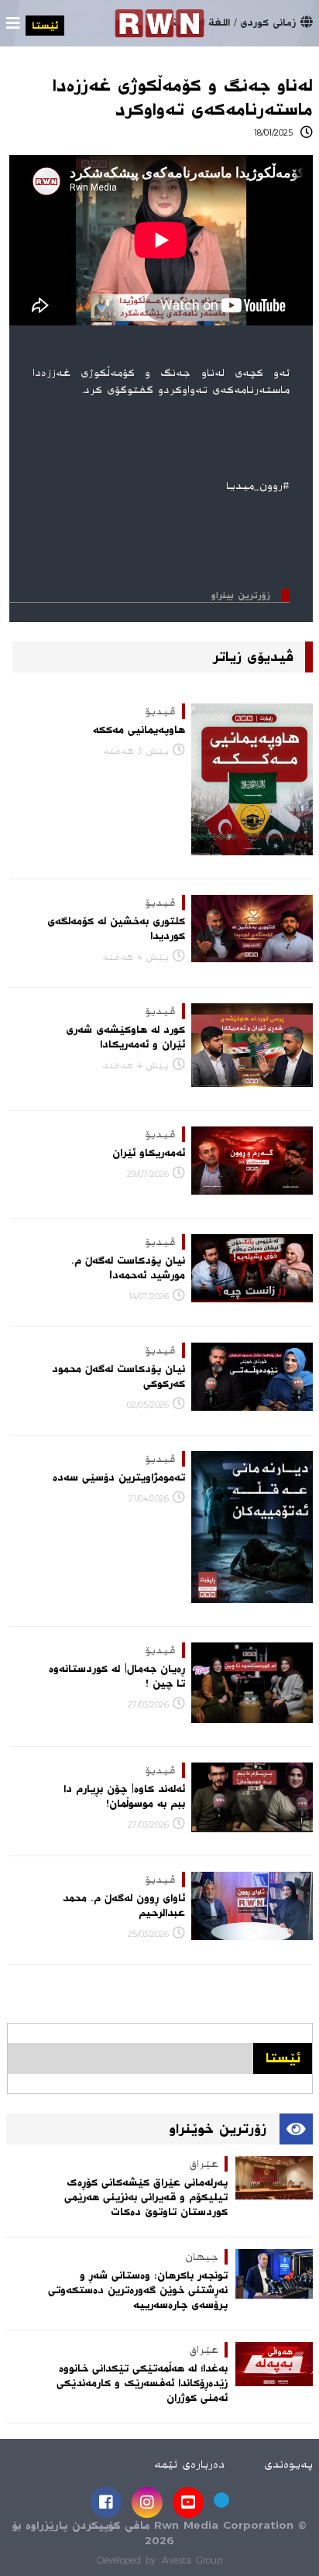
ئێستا (45, 26)
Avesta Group (192, 2561)
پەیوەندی (288, 2464)
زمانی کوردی (268, 22)
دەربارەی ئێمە (189, 2464)
